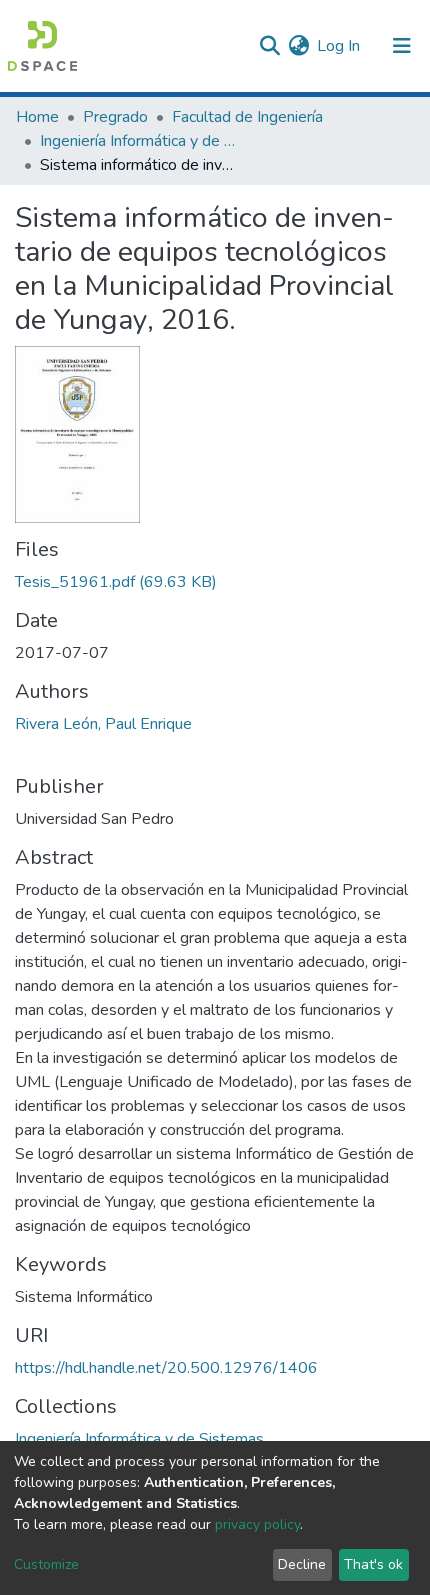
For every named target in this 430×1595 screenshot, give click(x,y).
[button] (298, 46)
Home (37, 117)
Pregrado (115, 117)
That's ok (373, 1564)
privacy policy (257, 1524)
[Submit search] (269, 46)
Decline (302, 1564)
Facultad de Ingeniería (247, 117)
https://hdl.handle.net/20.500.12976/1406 (166, 1368)
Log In (339, 46)
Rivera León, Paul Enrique (103, 724)
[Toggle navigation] (402, 46)
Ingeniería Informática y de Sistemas (140, 141)
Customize (46, 1564)
